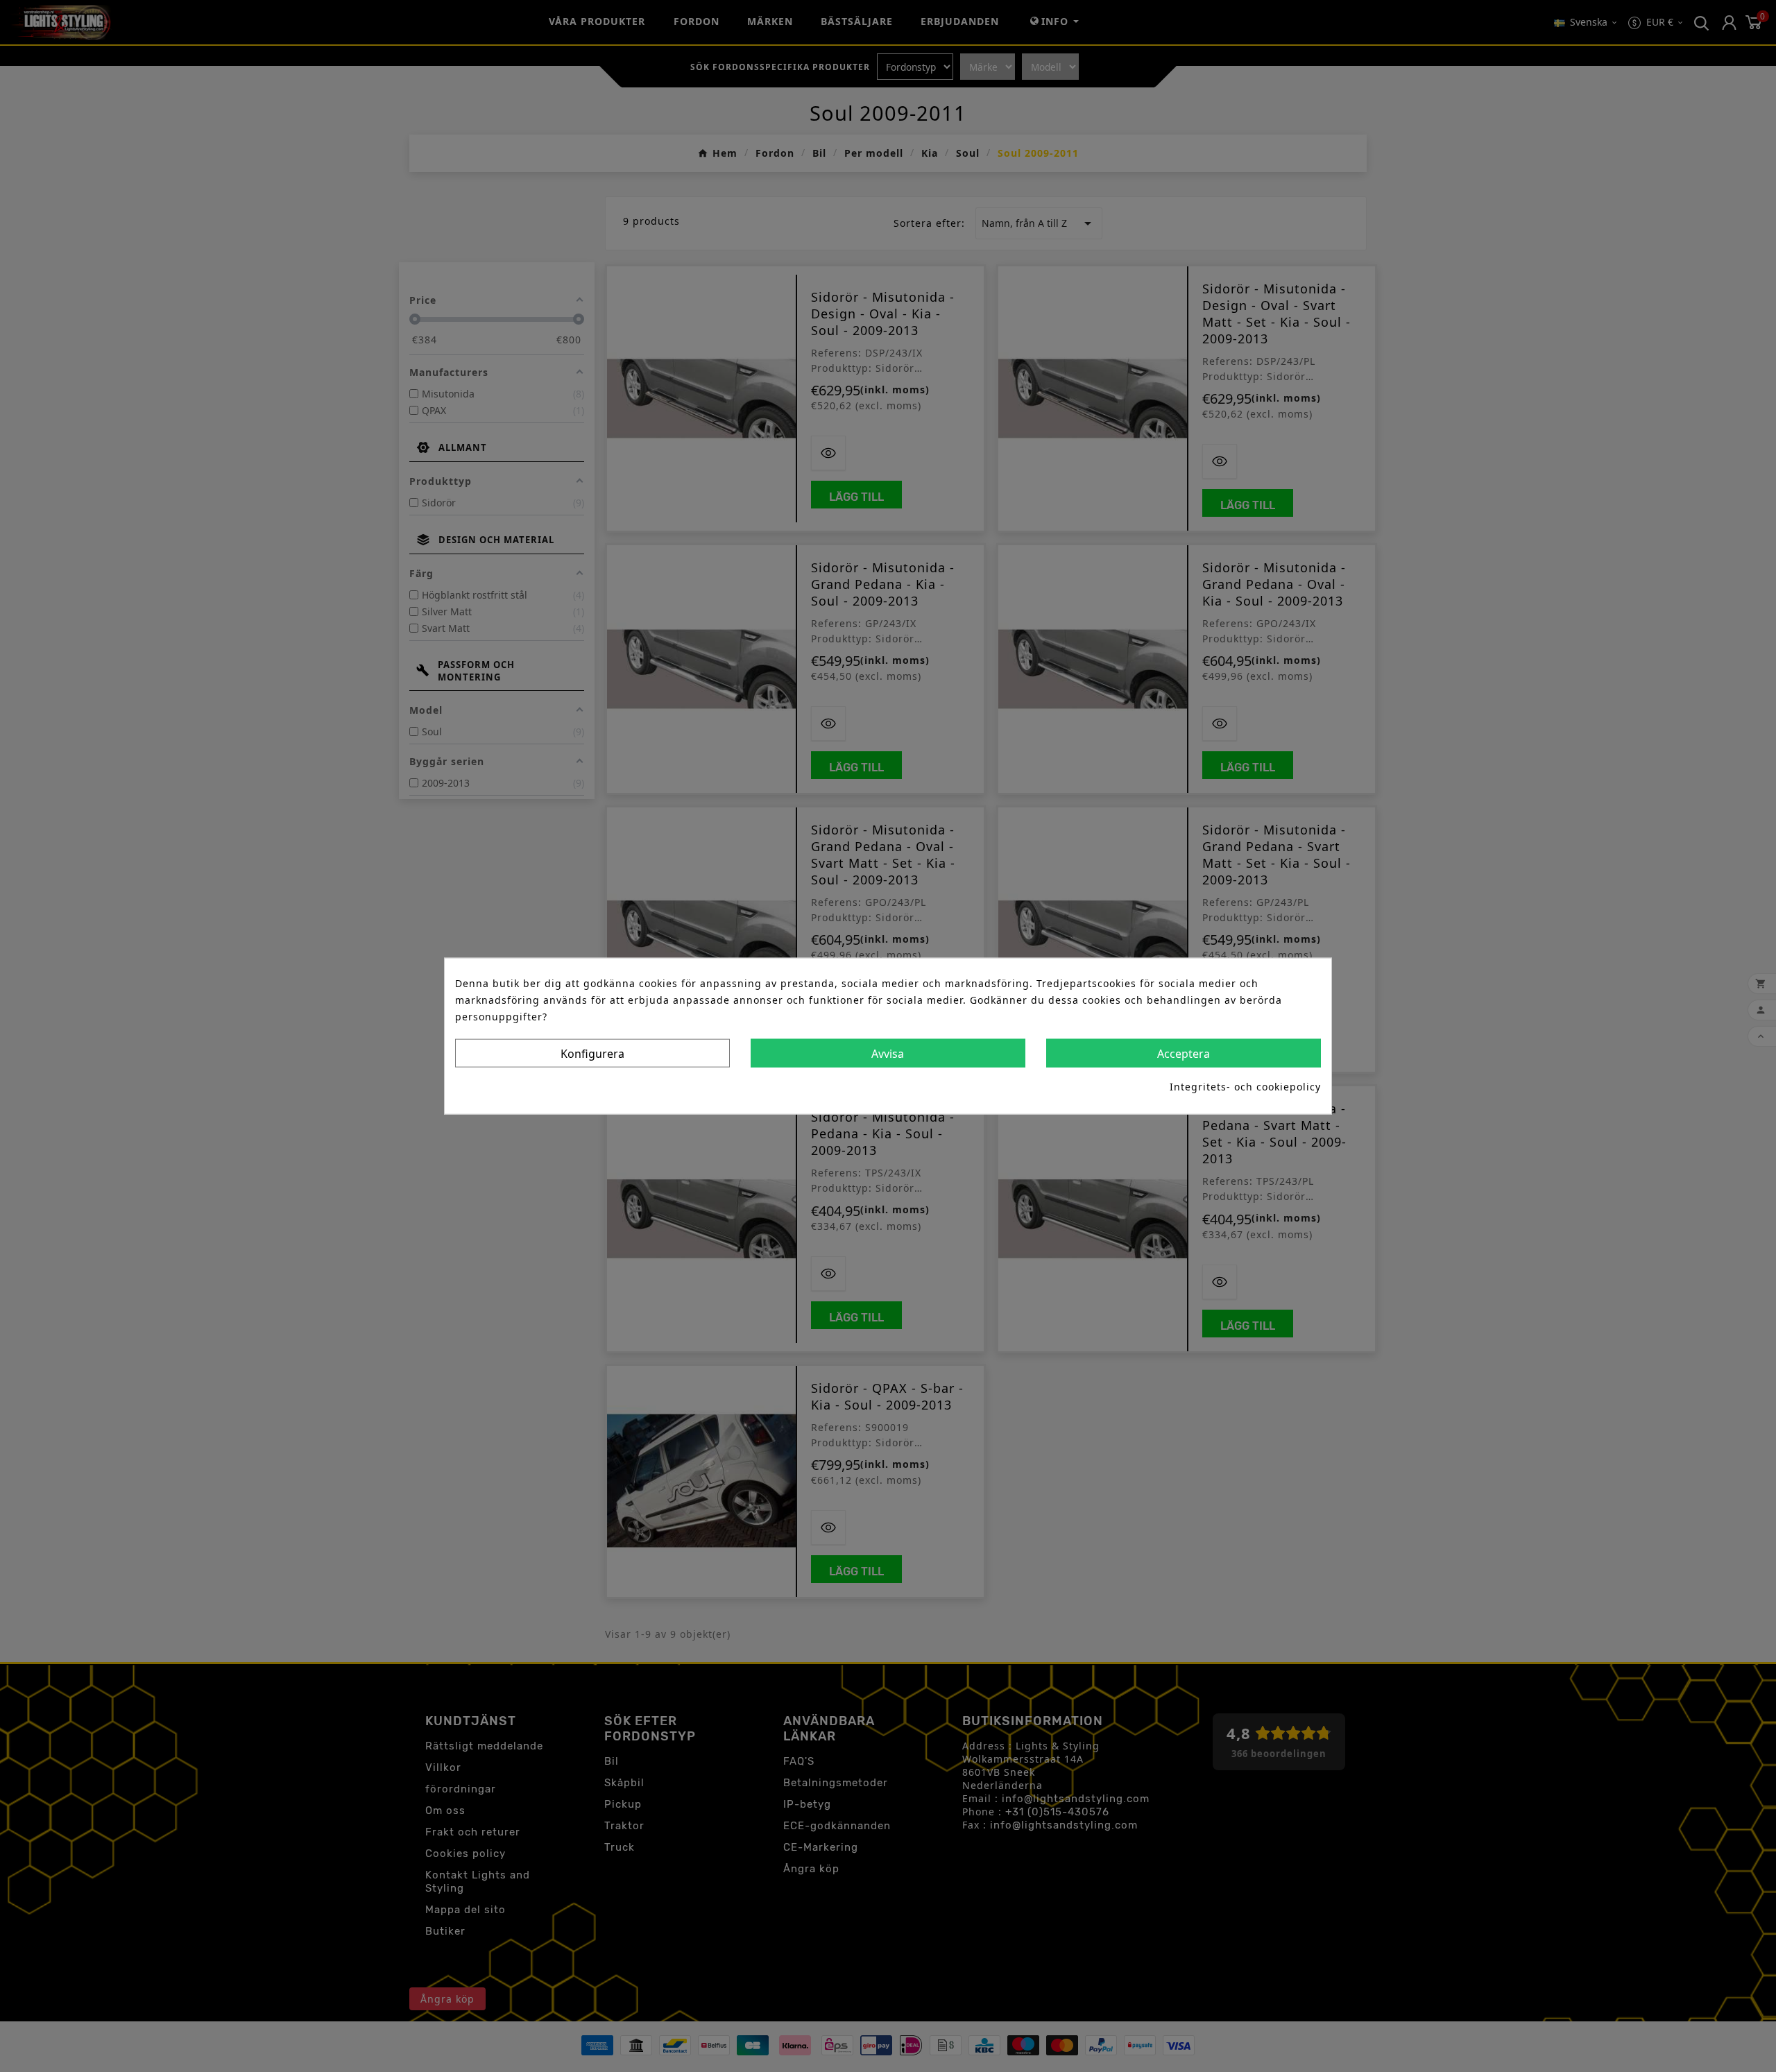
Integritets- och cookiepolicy (1245, 1087)
